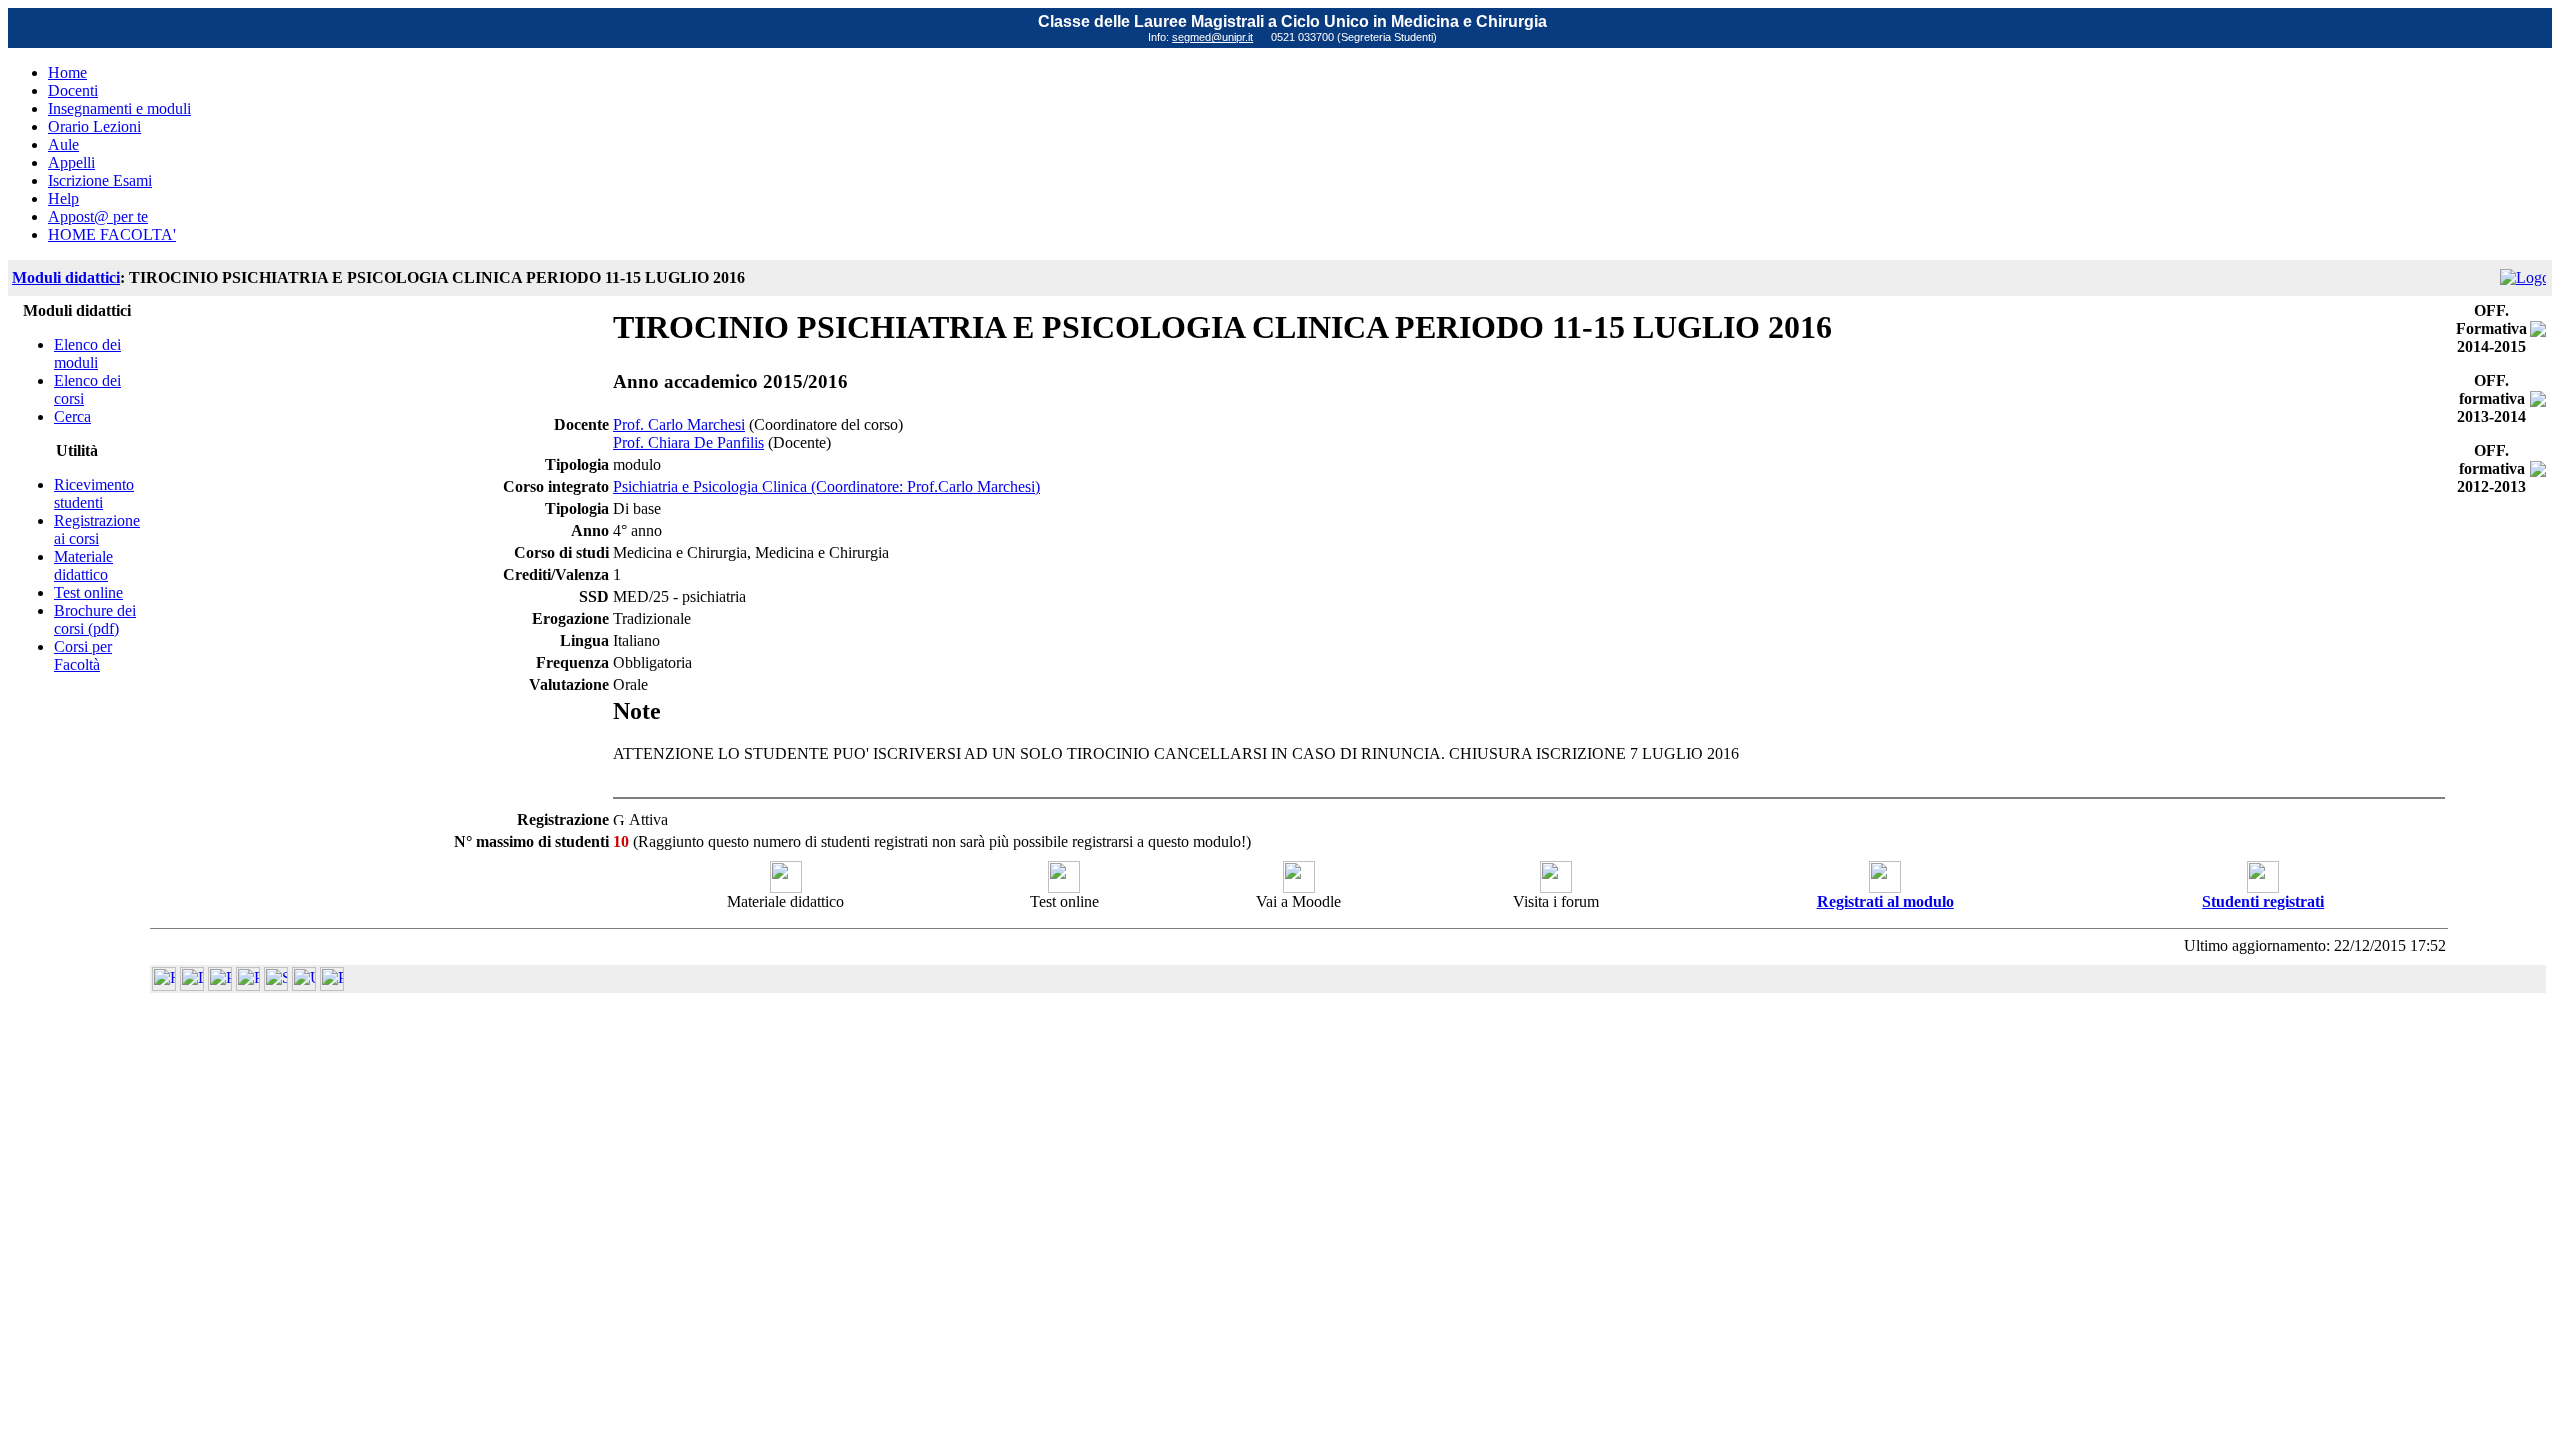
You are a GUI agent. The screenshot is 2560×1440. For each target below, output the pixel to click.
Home (67, 72)
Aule (63, 144)
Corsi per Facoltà (83, 655)
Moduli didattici (66, 277)
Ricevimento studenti (94, 493)
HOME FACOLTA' (112, 234)
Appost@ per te (98, 216)
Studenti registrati (2263, 901)
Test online (88, 592)
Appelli (71, 162)
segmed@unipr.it (1212, 37)
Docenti (73, 90)
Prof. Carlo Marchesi (679, 424)
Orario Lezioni (94, 126)
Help (63, 198)
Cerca (72, 416)
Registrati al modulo (1885, 901)
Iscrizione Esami (100, 180)
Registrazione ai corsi (97, 529)
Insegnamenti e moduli (119, 108)
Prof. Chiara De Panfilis (688, 442)
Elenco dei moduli (87, 353)
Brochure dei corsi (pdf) (95, 619)
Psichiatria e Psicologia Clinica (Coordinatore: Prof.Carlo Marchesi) (826, 486)
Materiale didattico (83, 565)
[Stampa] (332, 985)
